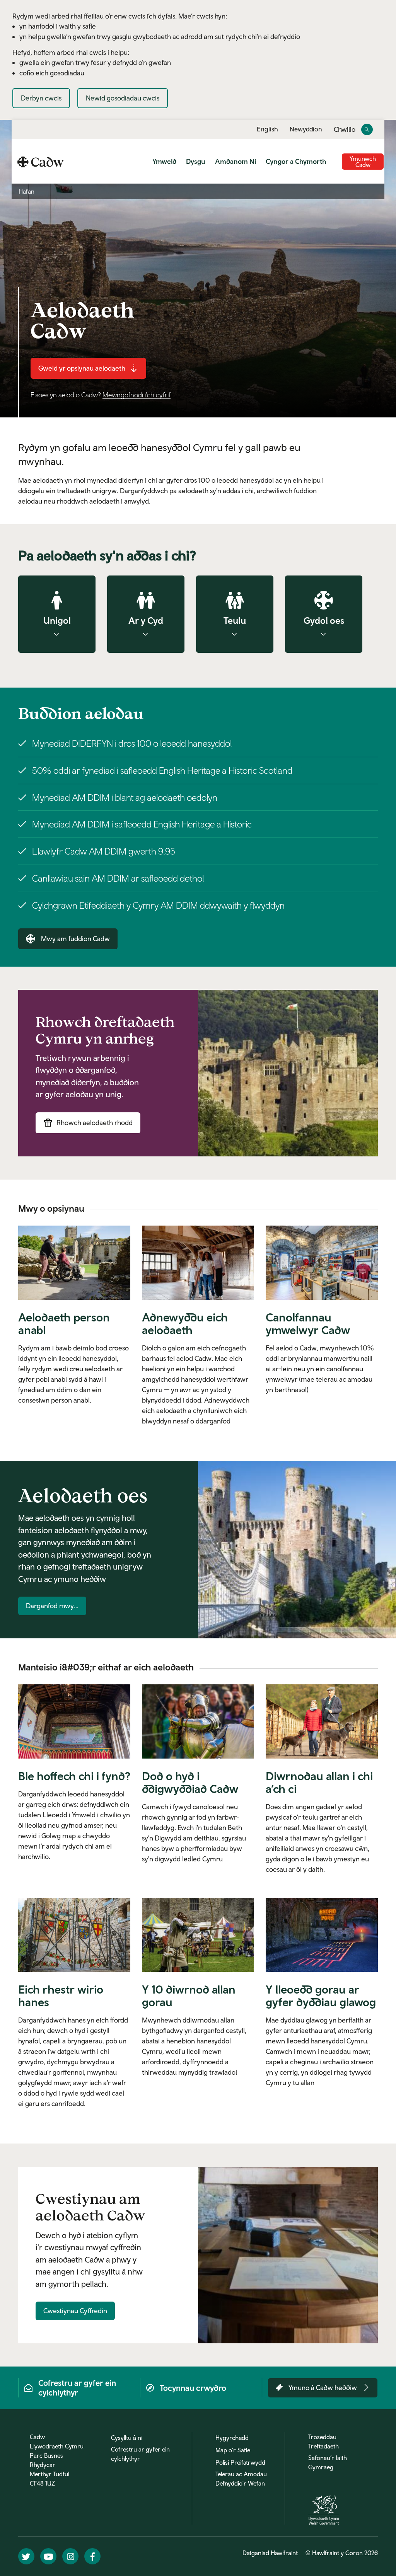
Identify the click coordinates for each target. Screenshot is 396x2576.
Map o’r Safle (233, 2450)
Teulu (235, 620)
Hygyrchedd (232, 2438)
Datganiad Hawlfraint (270, 2553)
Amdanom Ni (236, 161)
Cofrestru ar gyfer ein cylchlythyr (140, 2454)
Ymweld (164, 161)
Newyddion (306, 129)
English (267, 129)
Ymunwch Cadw (363, 162)
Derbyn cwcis (41, 98)
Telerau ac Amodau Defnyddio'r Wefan (241, 2479)
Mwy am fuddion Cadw (75, 939)
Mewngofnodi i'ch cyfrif (137, 395)
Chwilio (345, 130)
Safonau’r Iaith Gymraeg (328, 2462)
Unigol (57, 620)
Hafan (26, 191)
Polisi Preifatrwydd (240, 2462)
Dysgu (196, 161)
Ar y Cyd (146, 620)
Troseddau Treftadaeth (323, 2441)
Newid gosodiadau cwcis (123, 98)
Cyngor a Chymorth (296, 161)
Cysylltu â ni (127, 2438)
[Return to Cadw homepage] (41, 161)
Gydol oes (324, 620)
